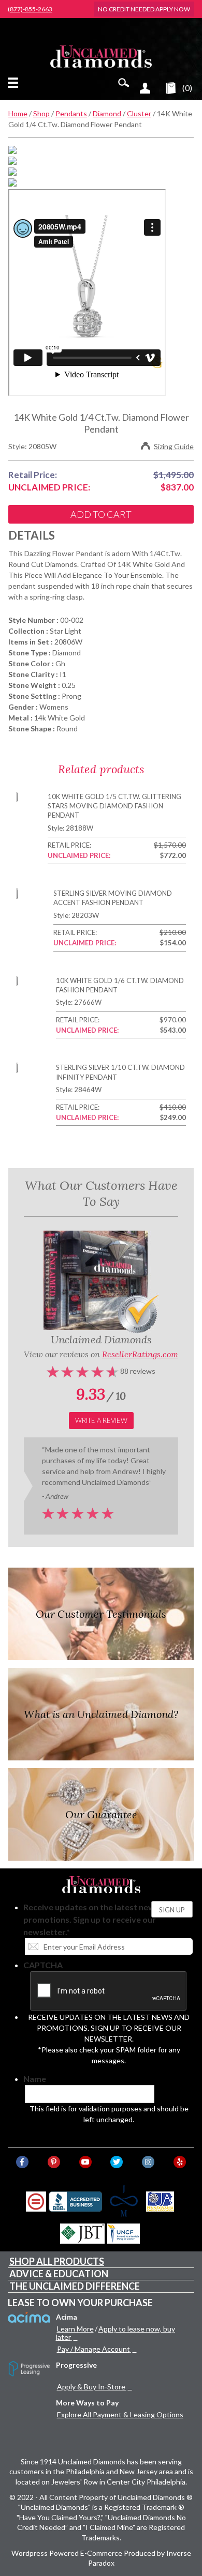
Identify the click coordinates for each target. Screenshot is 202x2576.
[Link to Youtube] (85, 2162)
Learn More (75, 2329)
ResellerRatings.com (140, 1354)
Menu (15, 83)
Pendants (71, 113)
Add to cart (101, 514)
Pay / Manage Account (93, 2349)
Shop (41, 113)
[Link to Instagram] (148, 2162)
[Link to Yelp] (180, 2162)
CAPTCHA (43, 1965)
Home (18, 113)
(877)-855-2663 (30, 9)
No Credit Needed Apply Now (144, 9)
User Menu (145, 88)
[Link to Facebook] (22, 2162)
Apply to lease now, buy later (116, 2333)
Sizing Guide (174, 446)
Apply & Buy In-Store (91, 2387)
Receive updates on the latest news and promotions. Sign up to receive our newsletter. (99, 1919)
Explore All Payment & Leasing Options (120, 2414)
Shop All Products (57, 2261)
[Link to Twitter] (117, 2162)
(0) (187, 88)
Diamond (107, 113)
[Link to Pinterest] (54, 2162)
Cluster (139, 113)
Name (35, 2079)
